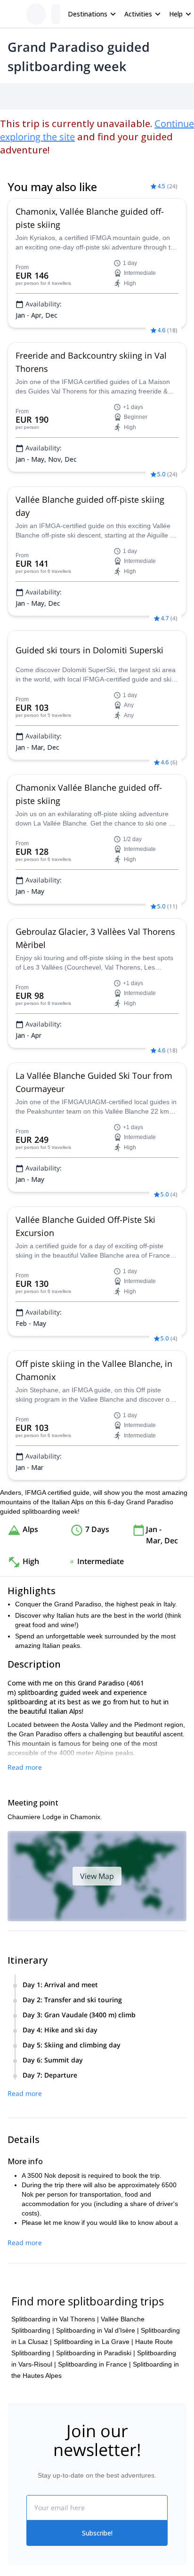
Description (58, 96)
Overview (18, 96)
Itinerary (128, 96)
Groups (95, 96)
